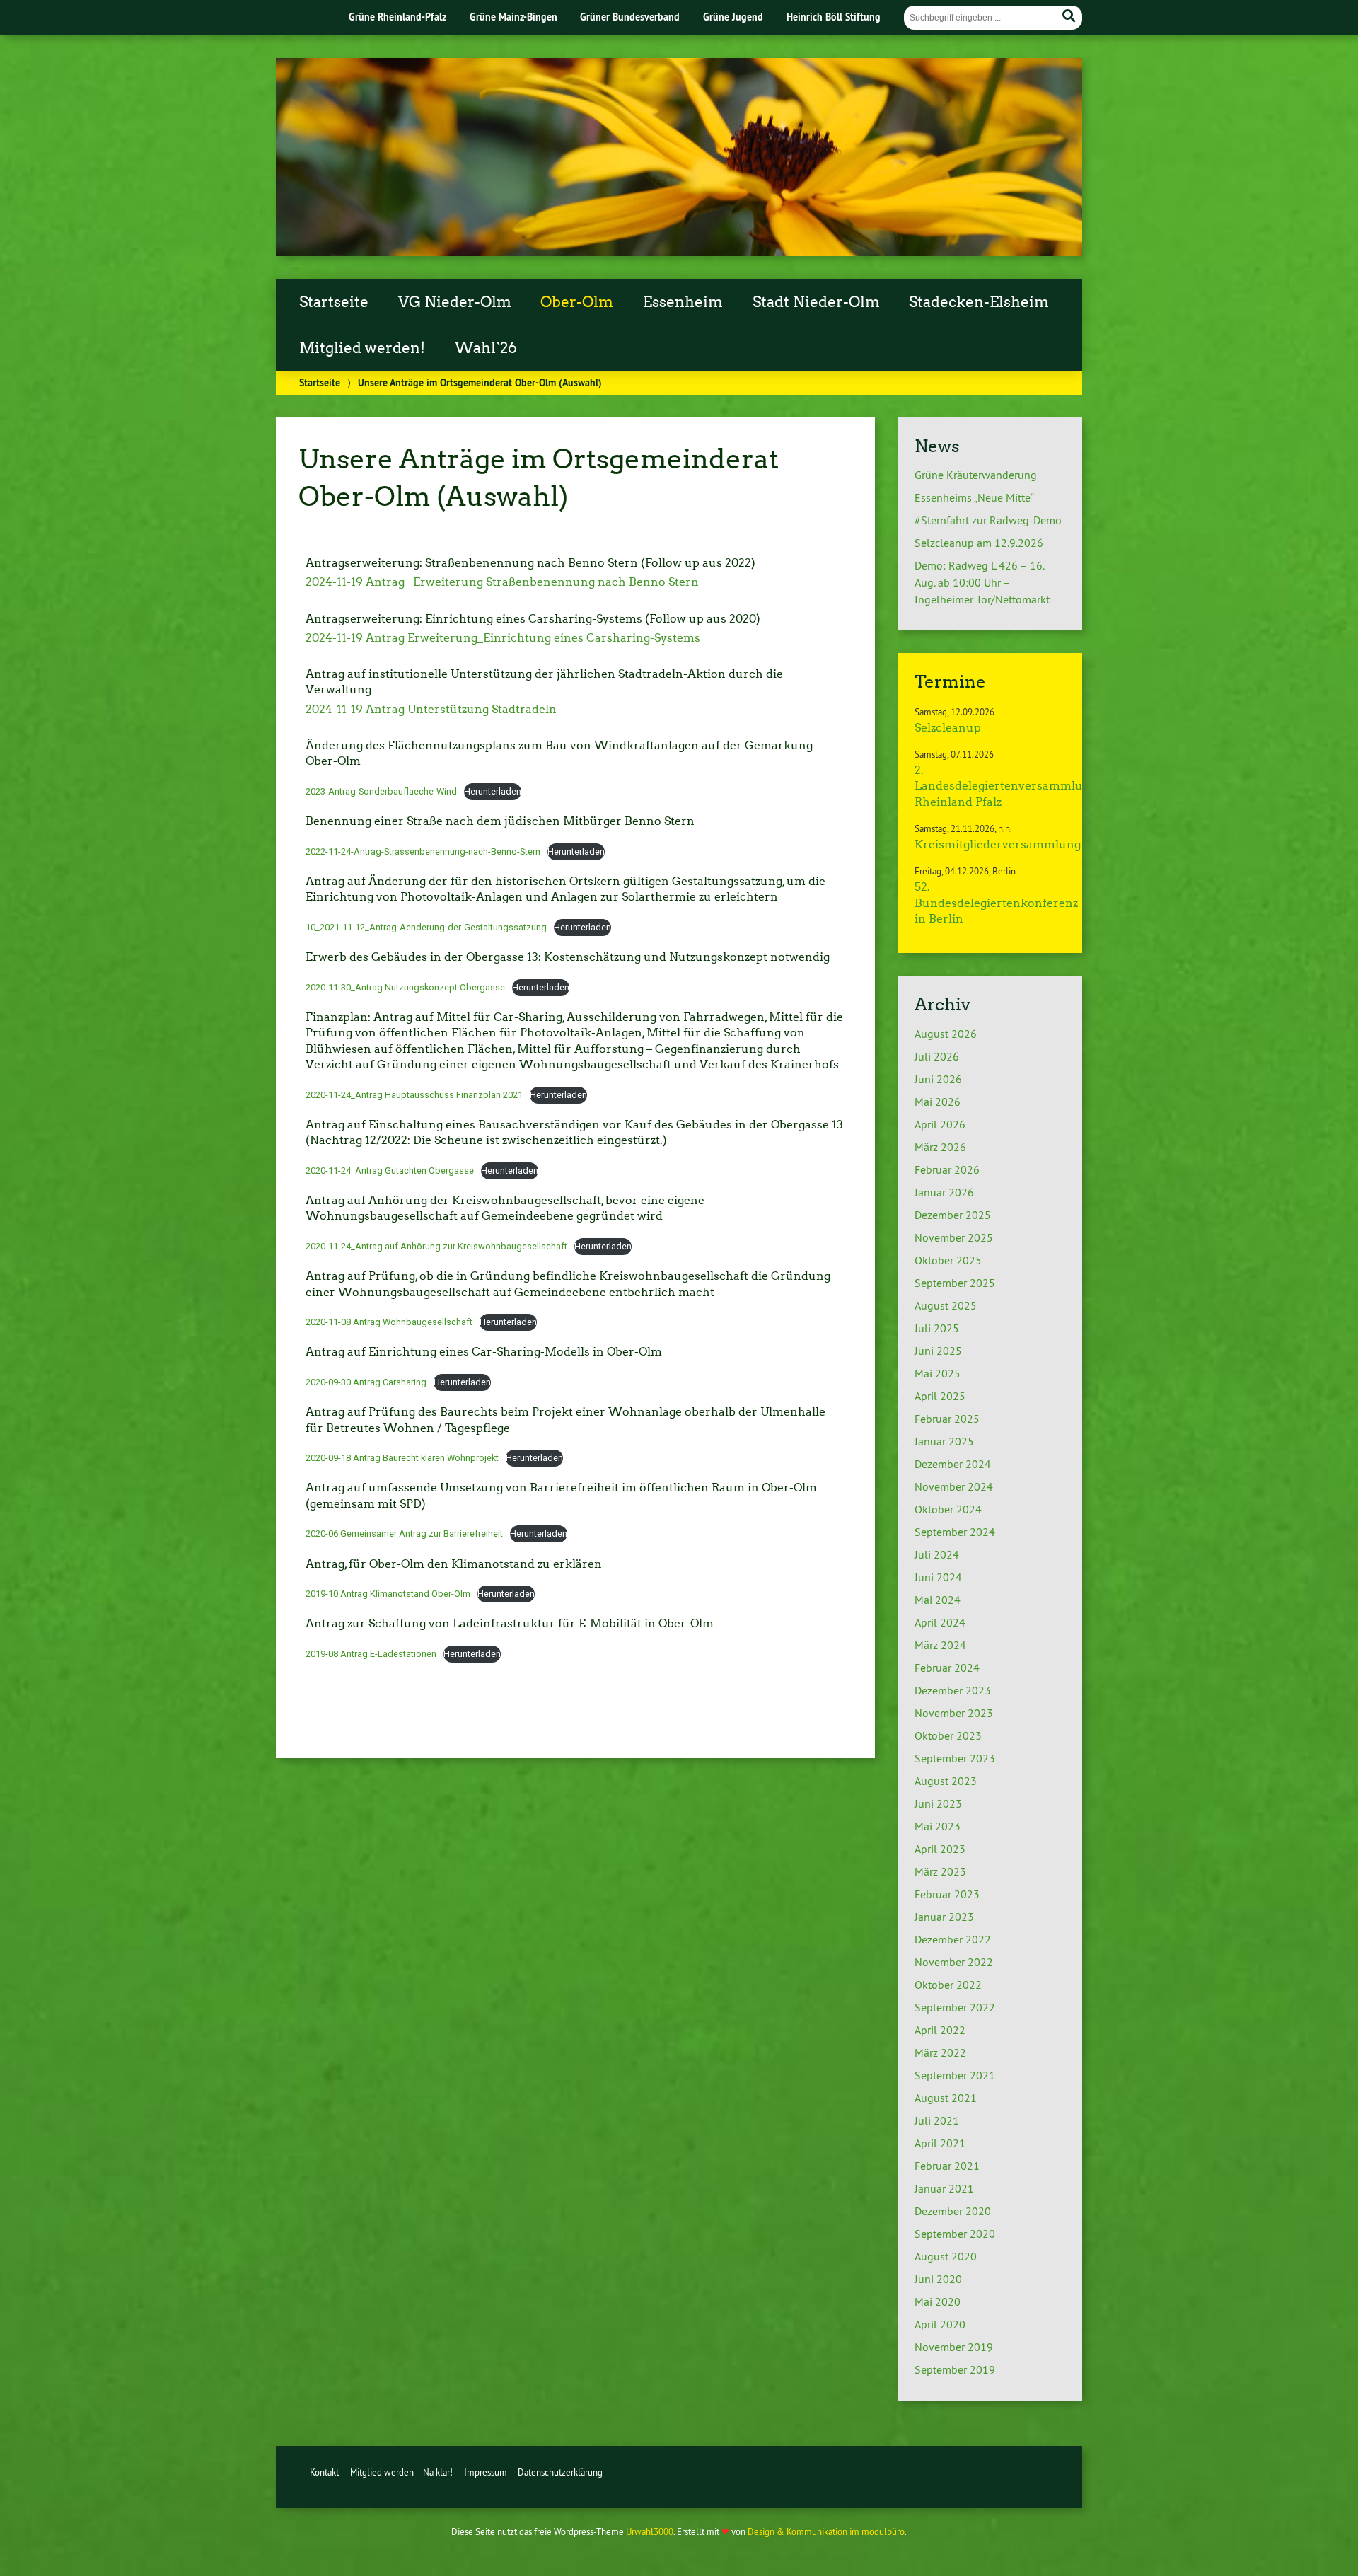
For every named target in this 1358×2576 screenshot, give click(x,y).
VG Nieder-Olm (455, 302)
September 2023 (955, 1758)
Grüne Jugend (733, 17)
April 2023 (940, 1849)
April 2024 (940, 1622)
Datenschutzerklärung (560, 2472)
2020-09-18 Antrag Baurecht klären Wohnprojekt (402, 1458)
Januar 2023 (944, 1917)
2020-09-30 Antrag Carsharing (366, 1382)
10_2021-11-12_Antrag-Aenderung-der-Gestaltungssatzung (426, 927)
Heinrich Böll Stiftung (834, 17)
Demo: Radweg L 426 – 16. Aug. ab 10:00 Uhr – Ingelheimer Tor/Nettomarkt (982, 582)
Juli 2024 (937, 1554)
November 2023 (954, 1713)
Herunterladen (493, 791)
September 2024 (955, 1532)
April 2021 (940, 2143)
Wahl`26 (486, 348)
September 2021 (955, 2075)
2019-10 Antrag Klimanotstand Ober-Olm (388, 1594)
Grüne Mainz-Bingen (513, 17)
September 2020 (955, 2234)
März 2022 (940, 2052)
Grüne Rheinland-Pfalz (397, 17)
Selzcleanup (948, 728)
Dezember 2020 (953, 2211)
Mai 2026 (938, 1102)
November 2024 (954, 1486)
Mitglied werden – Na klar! (401, 2472)
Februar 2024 (947, 1668)
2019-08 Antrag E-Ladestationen (371, 1654)
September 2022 (955, 2007)
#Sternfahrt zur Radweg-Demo (988, 520)
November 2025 (954, 1237)
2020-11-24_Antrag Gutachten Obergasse (390, 1171)
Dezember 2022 (953, 1939)
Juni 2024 (938, 1577)
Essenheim (683, 302)
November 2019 (954, 2347)
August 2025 (946, 1305)
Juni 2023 (938, 1803)
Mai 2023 (938, 1826)
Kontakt (324, 2472)
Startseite (334, 302)
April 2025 (940, 1396)
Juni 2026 (938, 1079)
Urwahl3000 (650, 2531)
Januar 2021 (944, 2188)
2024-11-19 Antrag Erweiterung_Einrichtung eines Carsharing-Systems (503, 638)
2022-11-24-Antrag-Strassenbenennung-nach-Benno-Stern (423, 851)
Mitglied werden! (362, 348)
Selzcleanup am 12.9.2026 (979, 543)
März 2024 (940, 1645)
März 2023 (940, 1871)
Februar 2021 (947, 2166)
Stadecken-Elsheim (979, 302)
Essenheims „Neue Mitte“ (974, 497)
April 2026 (940, 1124)
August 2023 (946, 1781)
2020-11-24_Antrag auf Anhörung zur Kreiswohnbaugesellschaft (436, 1246)
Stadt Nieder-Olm (816, 302)
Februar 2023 (947, 1894)
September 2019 (955, 2369)
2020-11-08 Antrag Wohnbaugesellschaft (389, 1322)
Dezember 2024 (953, 1464)
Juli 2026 (937, 1056)
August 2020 (946, 2256)
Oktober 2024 (948, 1509)
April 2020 (940, 2324)
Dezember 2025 (953, 1215)
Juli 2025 (937, 1328)
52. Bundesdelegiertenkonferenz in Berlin (996, 903)
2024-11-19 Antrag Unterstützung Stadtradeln (431, 709)
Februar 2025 (947, 1419)
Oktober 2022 (948, 1985)
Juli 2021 (937, 2120)
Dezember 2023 (953, 1690)
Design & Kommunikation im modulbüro (826, 2531)
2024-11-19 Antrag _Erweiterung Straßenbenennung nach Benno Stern (502, 582)
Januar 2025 (944, 1441)
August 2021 (946, 2098)
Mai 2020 (938, 2301)
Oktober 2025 (948, 1260)
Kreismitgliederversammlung (998, 844)
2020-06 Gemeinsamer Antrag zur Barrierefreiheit (404, 1534)
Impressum (486, 2472)
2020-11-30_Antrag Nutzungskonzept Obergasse (405, 987)
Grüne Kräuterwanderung (976, 475)
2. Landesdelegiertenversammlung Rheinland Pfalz (1006, 786)
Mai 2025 (938, 1373)
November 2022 (954, 1962)
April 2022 (940, 2030)
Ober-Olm (577, 302)
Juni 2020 (938, 2279)
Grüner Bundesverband (630, 17)
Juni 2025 (938, 1351)
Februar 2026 (947, 1169)
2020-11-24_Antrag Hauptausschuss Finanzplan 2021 (414, 1095)
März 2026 (940, 1147)
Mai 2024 (938, 1600)
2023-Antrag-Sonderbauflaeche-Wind (381, 791)
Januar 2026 (944, 1192)
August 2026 (946, 1034)
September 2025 (955, 1283)
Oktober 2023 (948, 1735)
